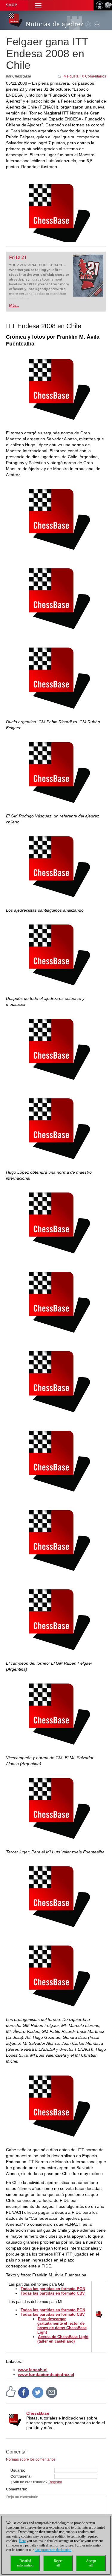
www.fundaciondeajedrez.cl (46, 2374)
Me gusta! (72, 76)
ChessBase (38, 2413)
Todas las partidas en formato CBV (53, 2293)
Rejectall (58, 2563)
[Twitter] (38, 2392)
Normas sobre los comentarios (31, 2459)
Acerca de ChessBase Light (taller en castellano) (63, 2339)
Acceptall (91, 2563)
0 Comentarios (94, 76)
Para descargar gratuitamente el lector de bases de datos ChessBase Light (62, 2326)
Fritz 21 (18, 257)
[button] (38, 5)
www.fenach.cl (33, 2370)
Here (22, 2541)
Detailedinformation (25, 2563)
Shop (12, 5)
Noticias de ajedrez (55, 24)
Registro (55, 2482)
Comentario (16, 2489)
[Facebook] (24, 2392)
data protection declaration (53, 2550)
